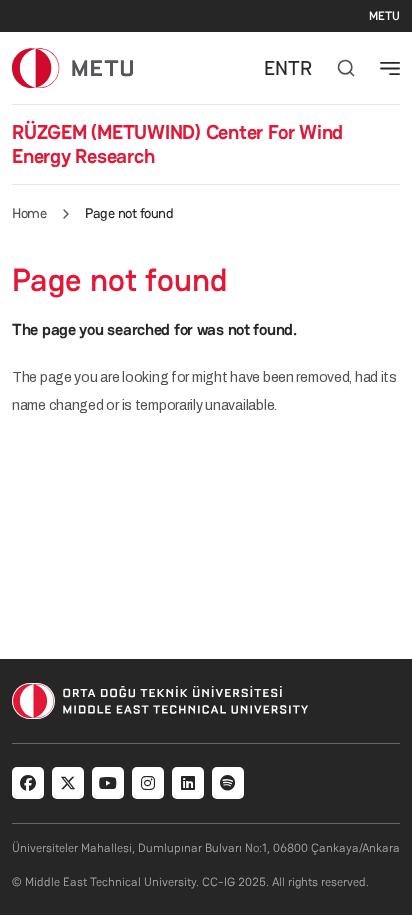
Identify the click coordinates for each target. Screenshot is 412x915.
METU (384, 16)
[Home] (72, 67)
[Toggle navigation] (390, 68)
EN (276, 68)
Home (29, 213)
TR (300, 68)
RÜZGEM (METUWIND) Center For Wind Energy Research (177, 144)
